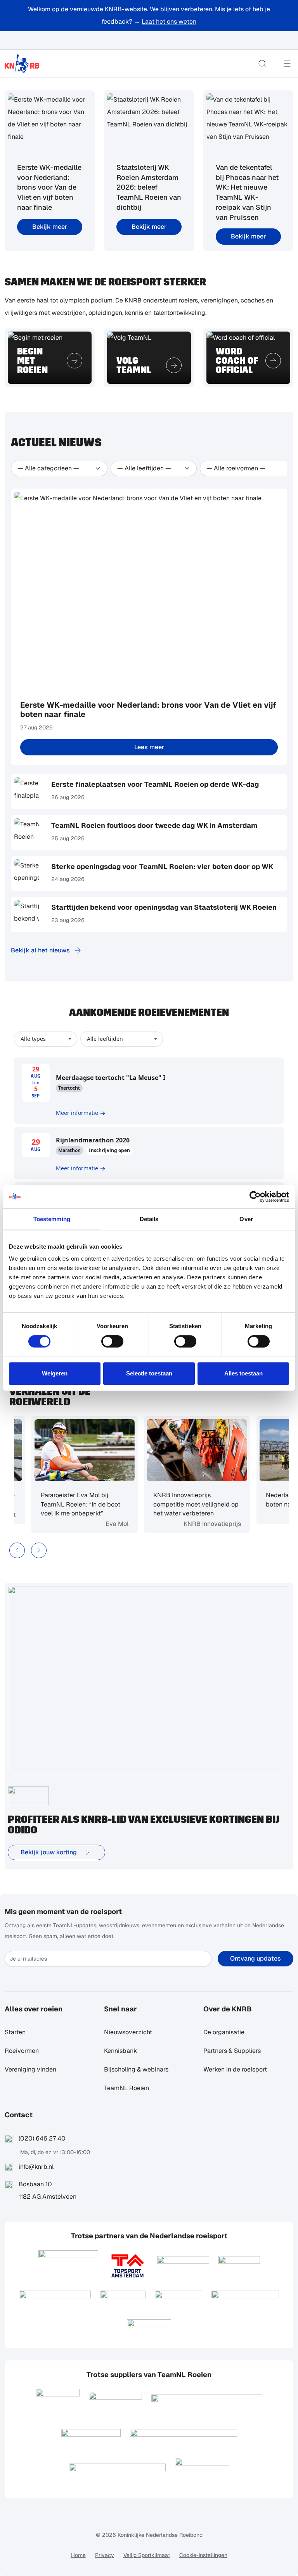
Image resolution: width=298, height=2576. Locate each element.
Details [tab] (149, 1219)
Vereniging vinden (30, 2069)
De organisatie (224, 2032)
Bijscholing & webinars (136, 2069)
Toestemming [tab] (52, 1219)
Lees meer (149, 747)
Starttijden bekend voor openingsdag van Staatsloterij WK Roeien (164, 907)
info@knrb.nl (36, 2167)
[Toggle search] (262, 64)
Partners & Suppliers (232, 2051)
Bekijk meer (50, 227)
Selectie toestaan (149, 1373)
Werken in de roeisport (235, 2069)
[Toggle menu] (287, 64)
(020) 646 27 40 (42, 2138)
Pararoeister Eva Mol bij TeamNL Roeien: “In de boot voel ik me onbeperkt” (64, 1504)
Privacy (105, 2555)
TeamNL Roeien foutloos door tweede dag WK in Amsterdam (154, 825)
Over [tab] (246, 1219)
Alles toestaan (243, 1373)
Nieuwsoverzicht (128, 2032)
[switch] (112, 1341)
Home (78, 2555)
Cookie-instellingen (203, 2555)
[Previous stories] (17, 1550)
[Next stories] (39, 1550)
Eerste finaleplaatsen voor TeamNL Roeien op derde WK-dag (155, 784)
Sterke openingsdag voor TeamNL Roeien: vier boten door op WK (162, 866)
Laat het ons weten (169, 22)
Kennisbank (120, 2051)
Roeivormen (22, 2051)
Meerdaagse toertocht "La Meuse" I (111, 1078)
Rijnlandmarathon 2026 (93, 1140)
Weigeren (55, 1373)
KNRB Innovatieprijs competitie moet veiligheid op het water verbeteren (180, 1504)
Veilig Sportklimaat (147, 2555)
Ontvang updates (256, 1958)
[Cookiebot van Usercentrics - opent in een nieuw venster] (255, 1197)
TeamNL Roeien (126, 2088)
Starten (15, 2032)
